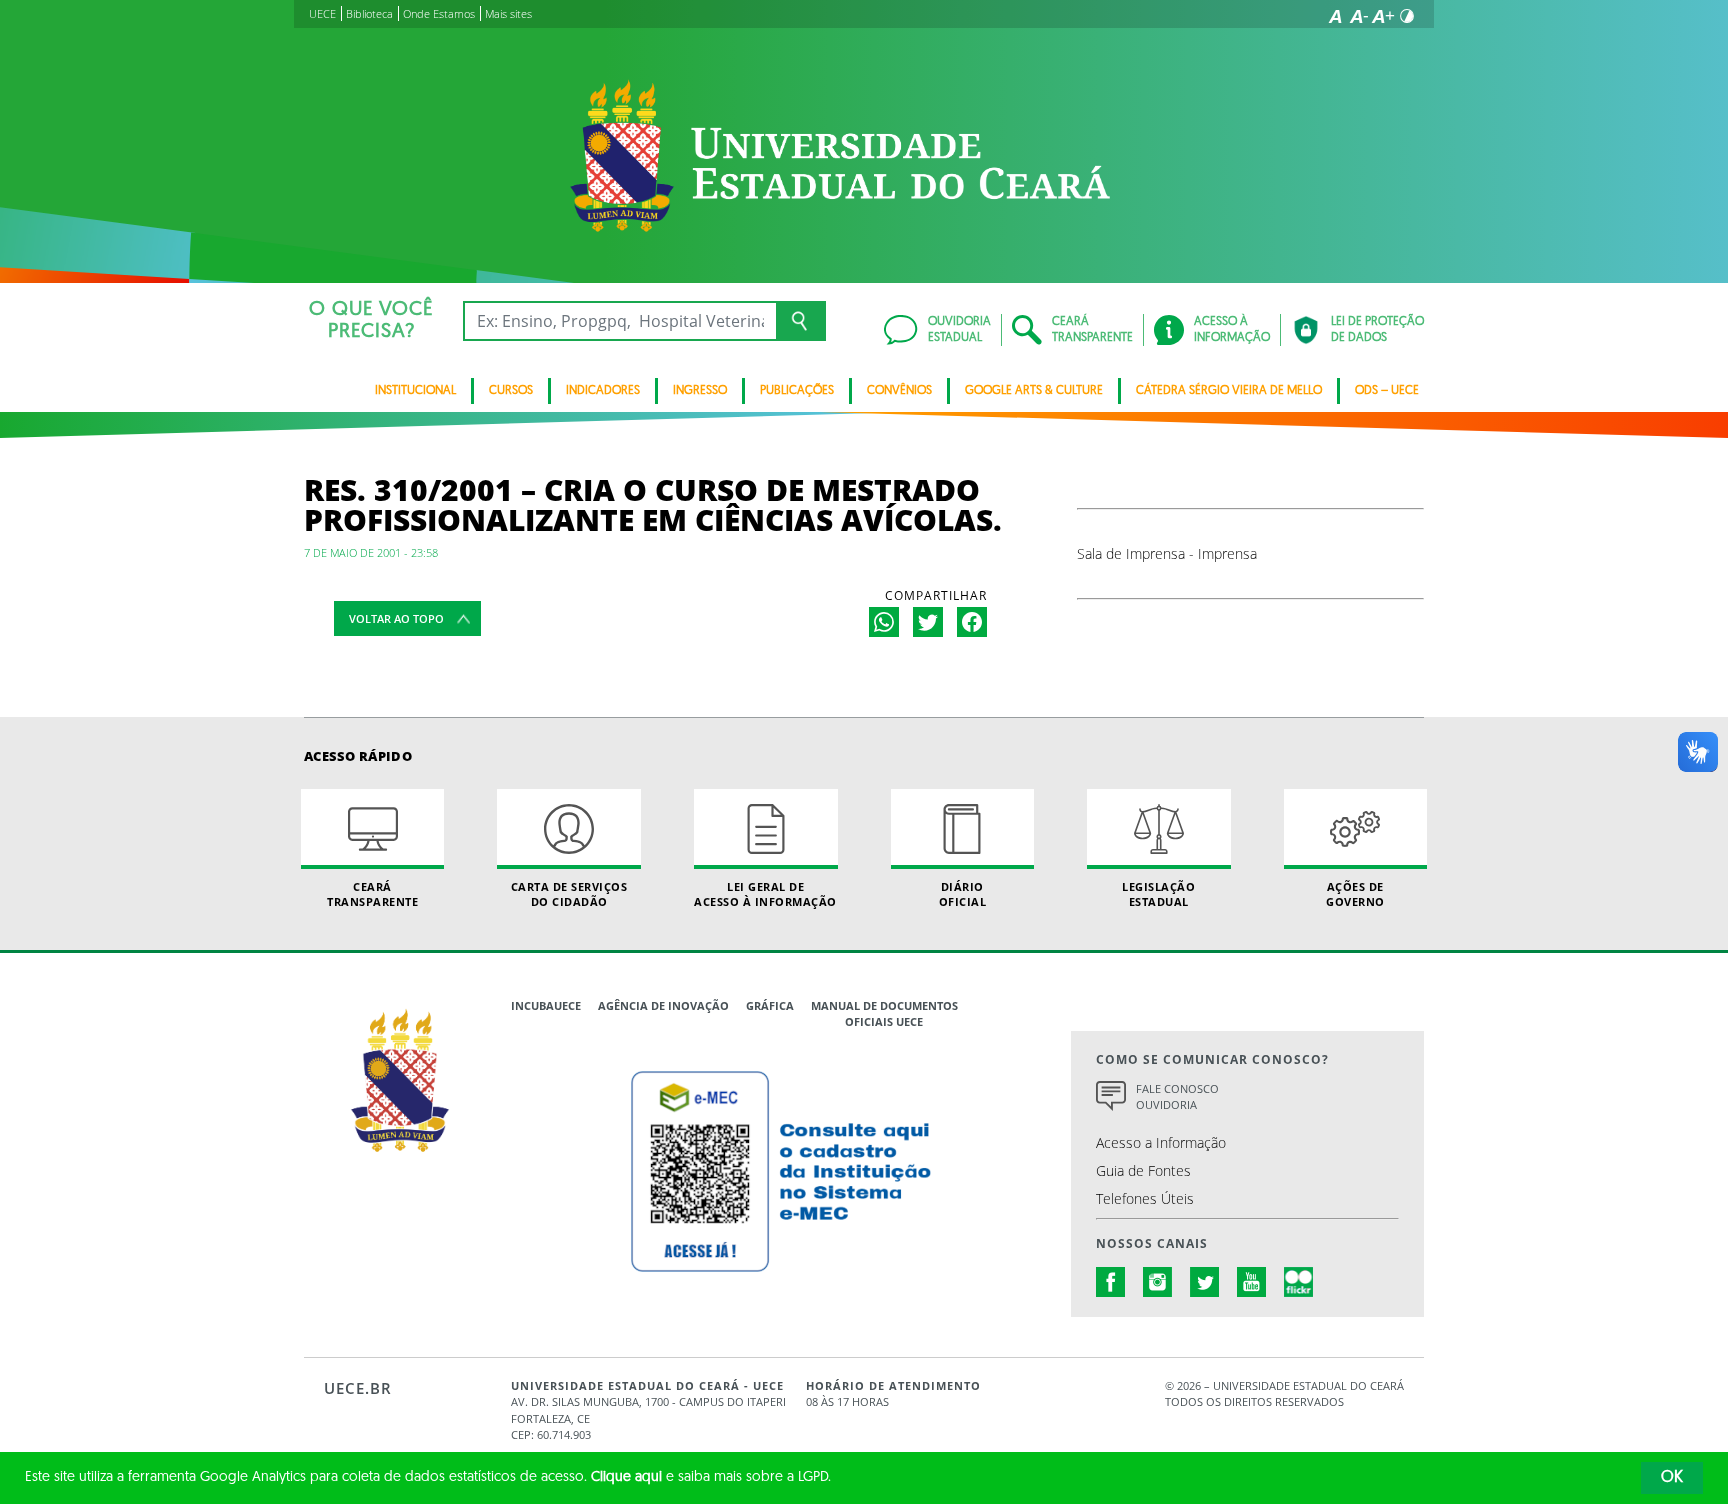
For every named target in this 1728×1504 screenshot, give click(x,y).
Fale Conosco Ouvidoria (1177, 1097)
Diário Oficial (963, 894)
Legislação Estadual (1158, 894)
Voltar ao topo (396, 618)
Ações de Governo (1355, 894)
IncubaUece (546, 1005)
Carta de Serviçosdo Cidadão (569, 894)
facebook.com (1111, 1282)
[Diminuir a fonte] (1359, 16)
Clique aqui (626, 1477)
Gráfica (770, 1005)
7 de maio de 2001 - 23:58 (371, 552)
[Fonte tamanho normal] (1335, 16)
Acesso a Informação (1161, 1142)
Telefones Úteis (1145, 1198)
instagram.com (1158, 1282)
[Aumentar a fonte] (1383, 16)
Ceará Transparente (372, 894)
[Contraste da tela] (1407, 16)
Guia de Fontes (1143, 1170)
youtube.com (1252, 1282)
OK (1672, 1478)
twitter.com (1205, 1282)
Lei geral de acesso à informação (765, 894)
